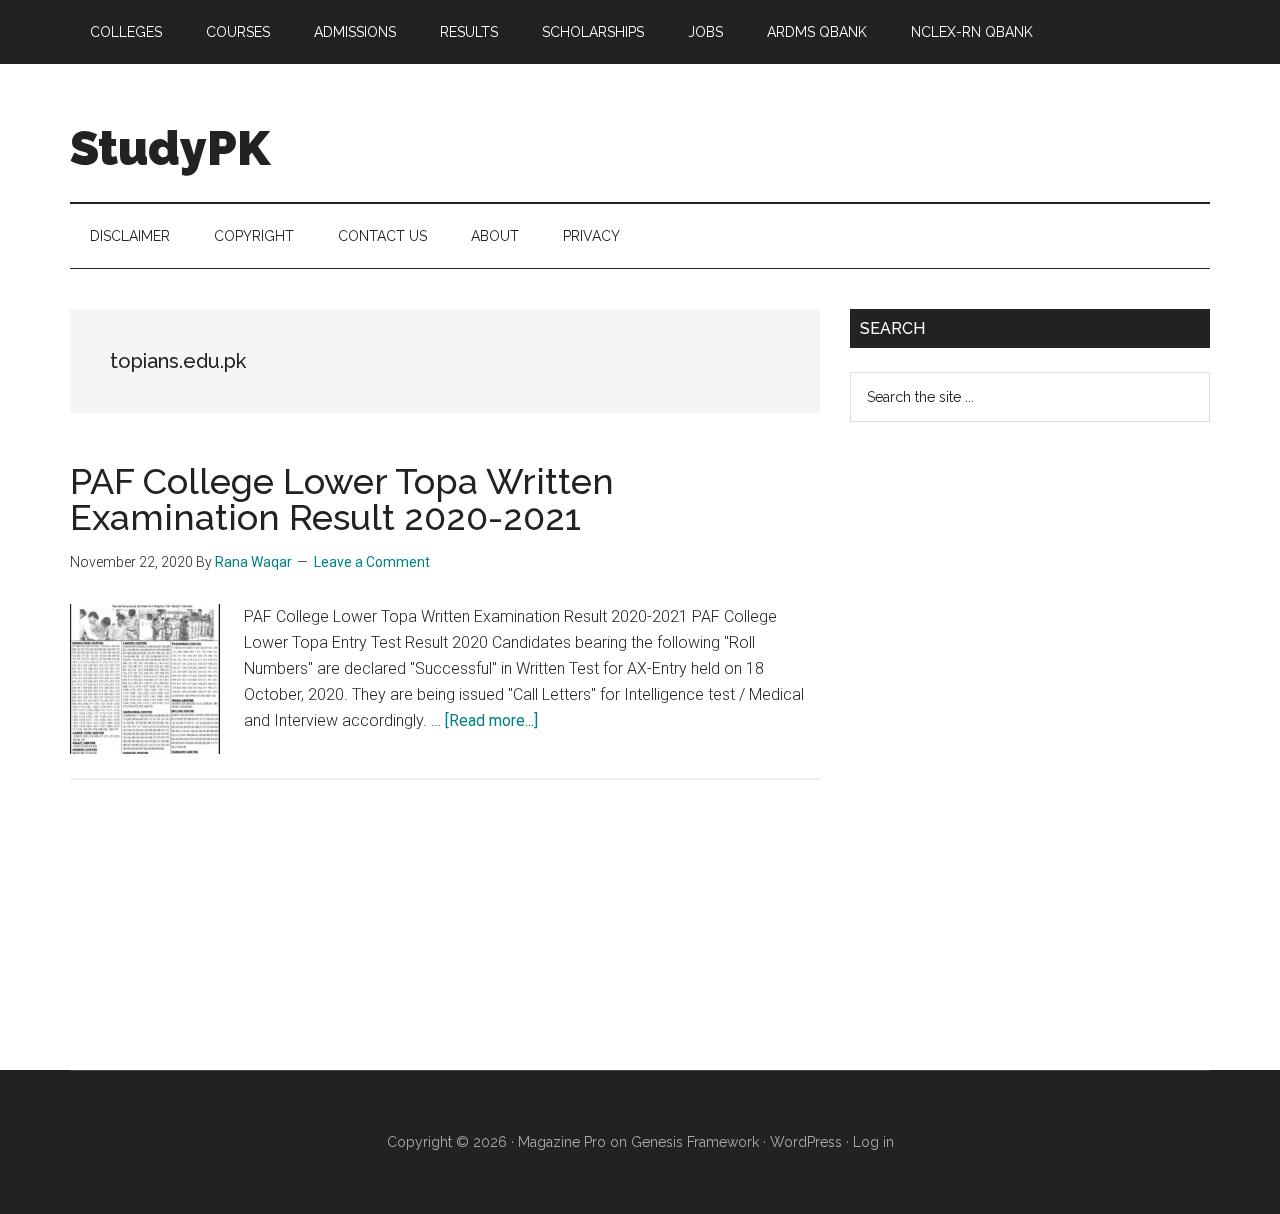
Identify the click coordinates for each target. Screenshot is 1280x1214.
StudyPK (170, 148)
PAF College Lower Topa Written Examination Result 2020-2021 (342, 499)
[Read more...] (491, 720)
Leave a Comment (372, 562)
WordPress (806, 1142)
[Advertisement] (1000, 762)
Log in (873, 1142)
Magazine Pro (562, 1142)
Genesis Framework (695, 1142)
